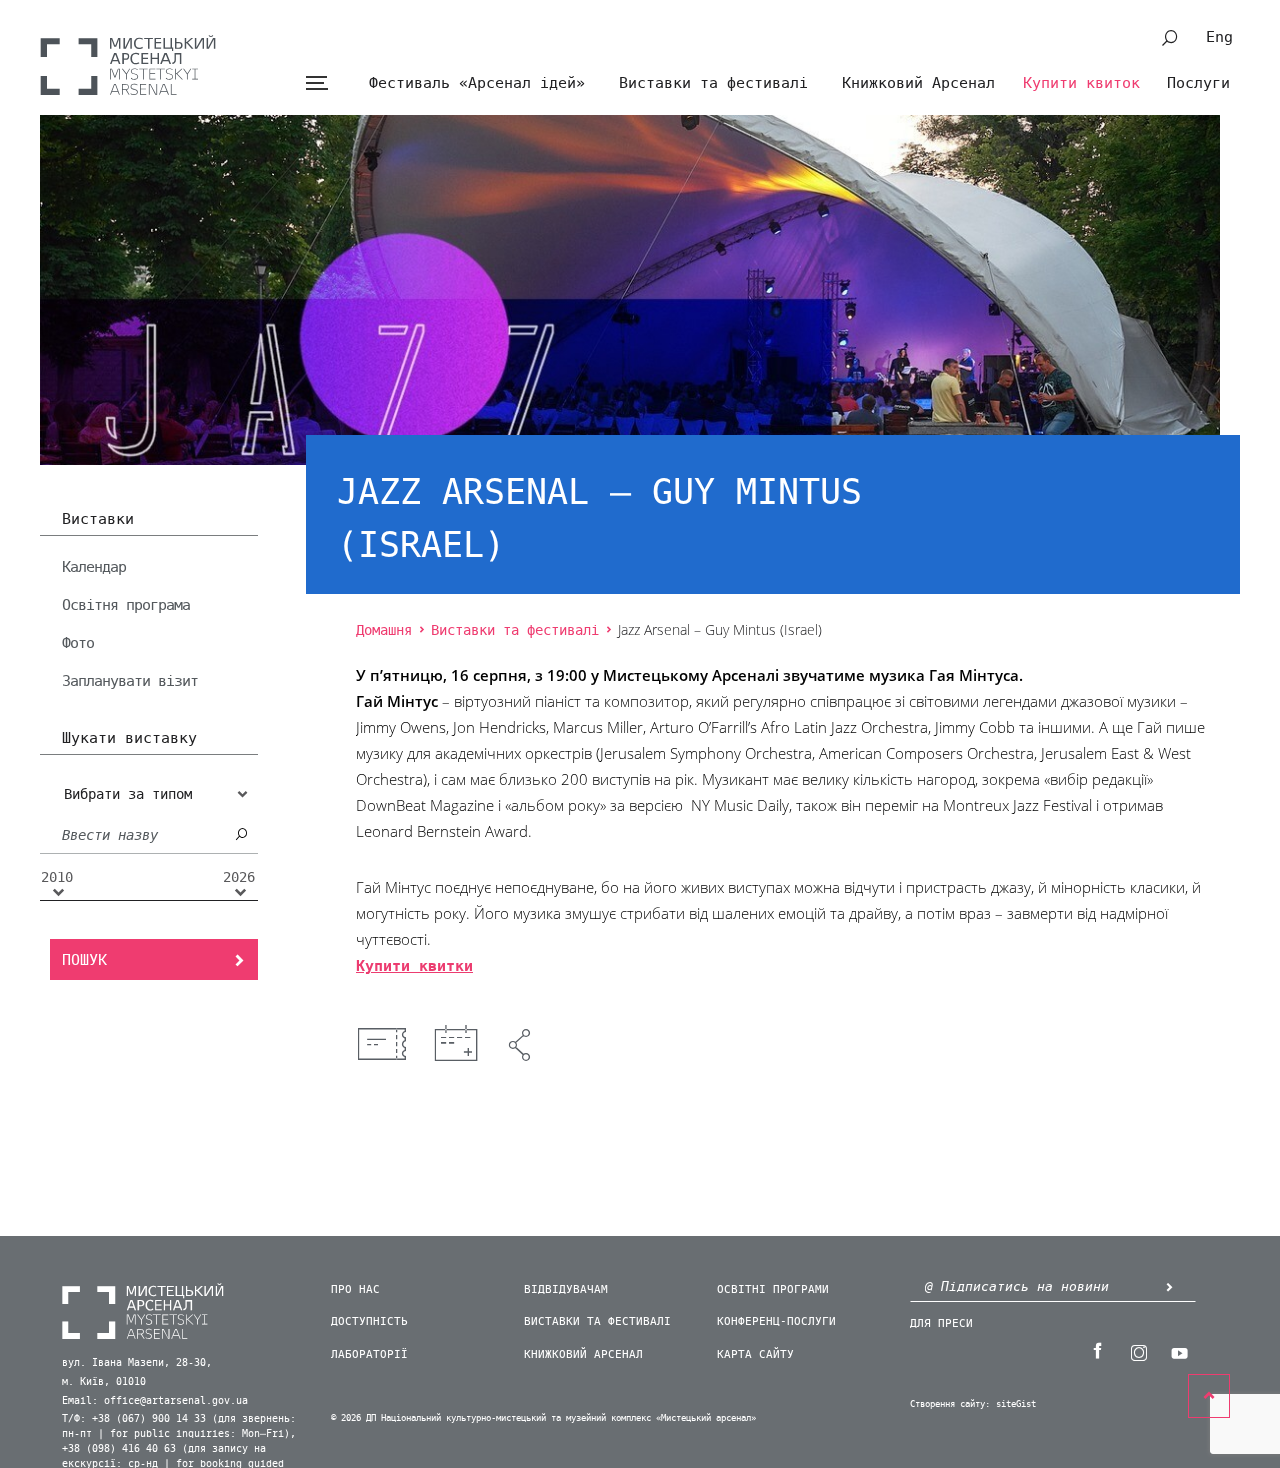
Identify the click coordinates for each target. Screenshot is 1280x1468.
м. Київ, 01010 (104, 1382)
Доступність (369, 1321)
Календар (94, 567)
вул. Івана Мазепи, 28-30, (137, 1363)
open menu (316, 83)
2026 (239, 878)
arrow (1169, 1286)
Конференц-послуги (776, 1321)
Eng (1219, 37)
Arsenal (128, 65)
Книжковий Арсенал (918, 83)
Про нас (355, 1289)
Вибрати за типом (128, 794)
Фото (78, 643)
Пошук (84, 960)
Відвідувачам (566, 1289)
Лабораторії (369, 1354)
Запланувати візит (130, 681)
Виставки (98, 520)
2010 (57, 878)
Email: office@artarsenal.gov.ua (155, 1401)
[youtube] (1179, 1351)
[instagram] (1138, 1351)
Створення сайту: (950, 1404)
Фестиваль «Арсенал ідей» (477, 83)
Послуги (1198, 83)
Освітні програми (773, 1289)
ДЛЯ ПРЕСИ (941, 1323)
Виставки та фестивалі (713, 83)
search (1170, 38)
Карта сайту (755, 1354)
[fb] (1097, 1351)
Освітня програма (126, 605)
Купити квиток (1081, 83)
